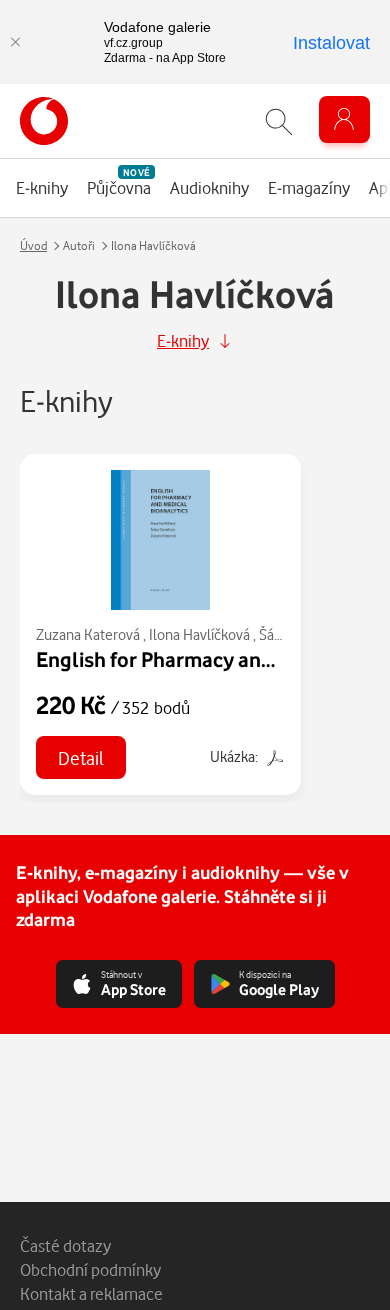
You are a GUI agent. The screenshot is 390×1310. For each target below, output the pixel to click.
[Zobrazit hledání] (279, 121)
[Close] (15, 42)
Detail (81, 757)
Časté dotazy (65, 1245)
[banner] (44, 121)
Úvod (33, 245)
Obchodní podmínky (90, 1269)
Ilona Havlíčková (199, 634)
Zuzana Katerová (88, 634)
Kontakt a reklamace (91, 1293)
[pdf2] (273, 756)
